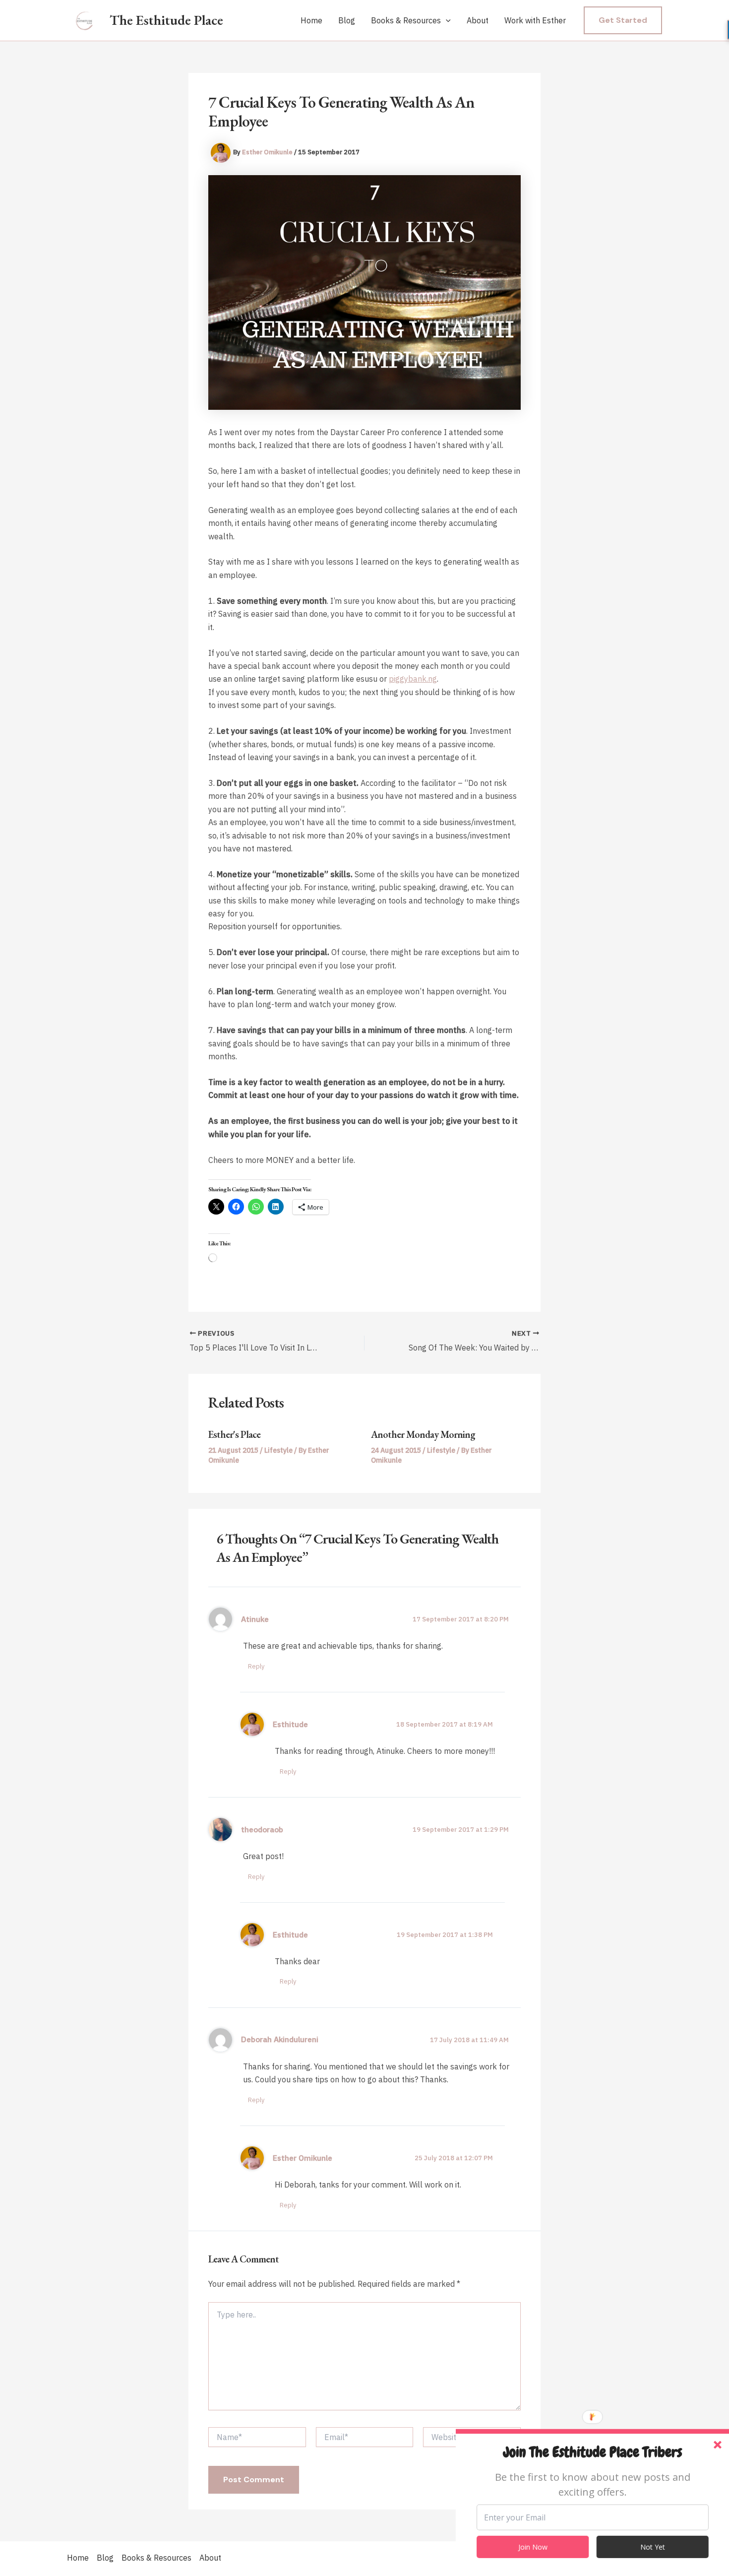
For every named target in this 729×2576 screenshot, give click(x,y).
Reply (256, 1666)
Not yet (653, 2547)
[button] (446, 21)
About (478, 20)
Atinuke (255, 1619)
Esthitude (290, 1724)
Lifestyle (278, 1450)
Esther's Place (234, 1434)
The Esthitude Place (166, 20)
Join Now (533, 2547)
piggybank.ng (413, 679)
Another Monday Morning (423, 1434)
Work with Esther (535, 20)
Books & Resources (406, 20)
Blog (347, 20)
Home (311, 20)
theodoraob (262, 1829)
